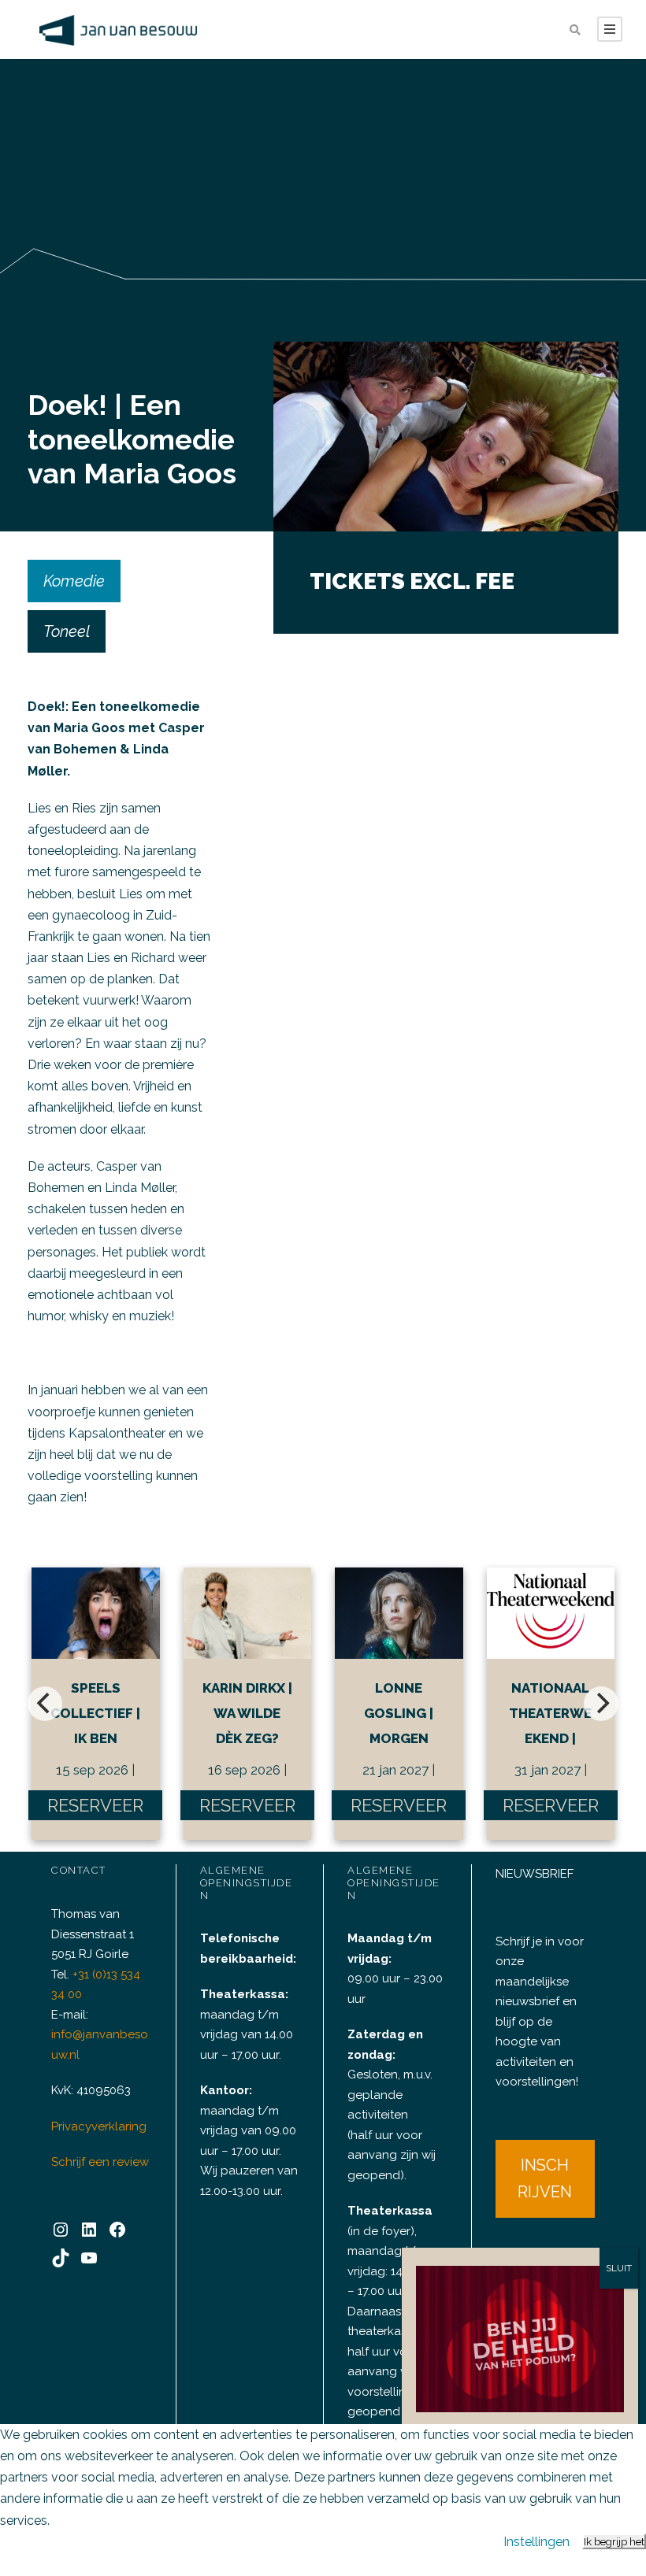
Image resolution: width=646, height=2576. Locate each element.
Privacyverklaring (99, 2126)
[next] (601, 1704)
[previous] (45, 1704)
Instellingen (536, 2542)
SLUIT (619, 2268)
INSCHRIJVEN (545, 2178)
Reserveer (95, 1805)
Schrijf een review (100, 2162)
